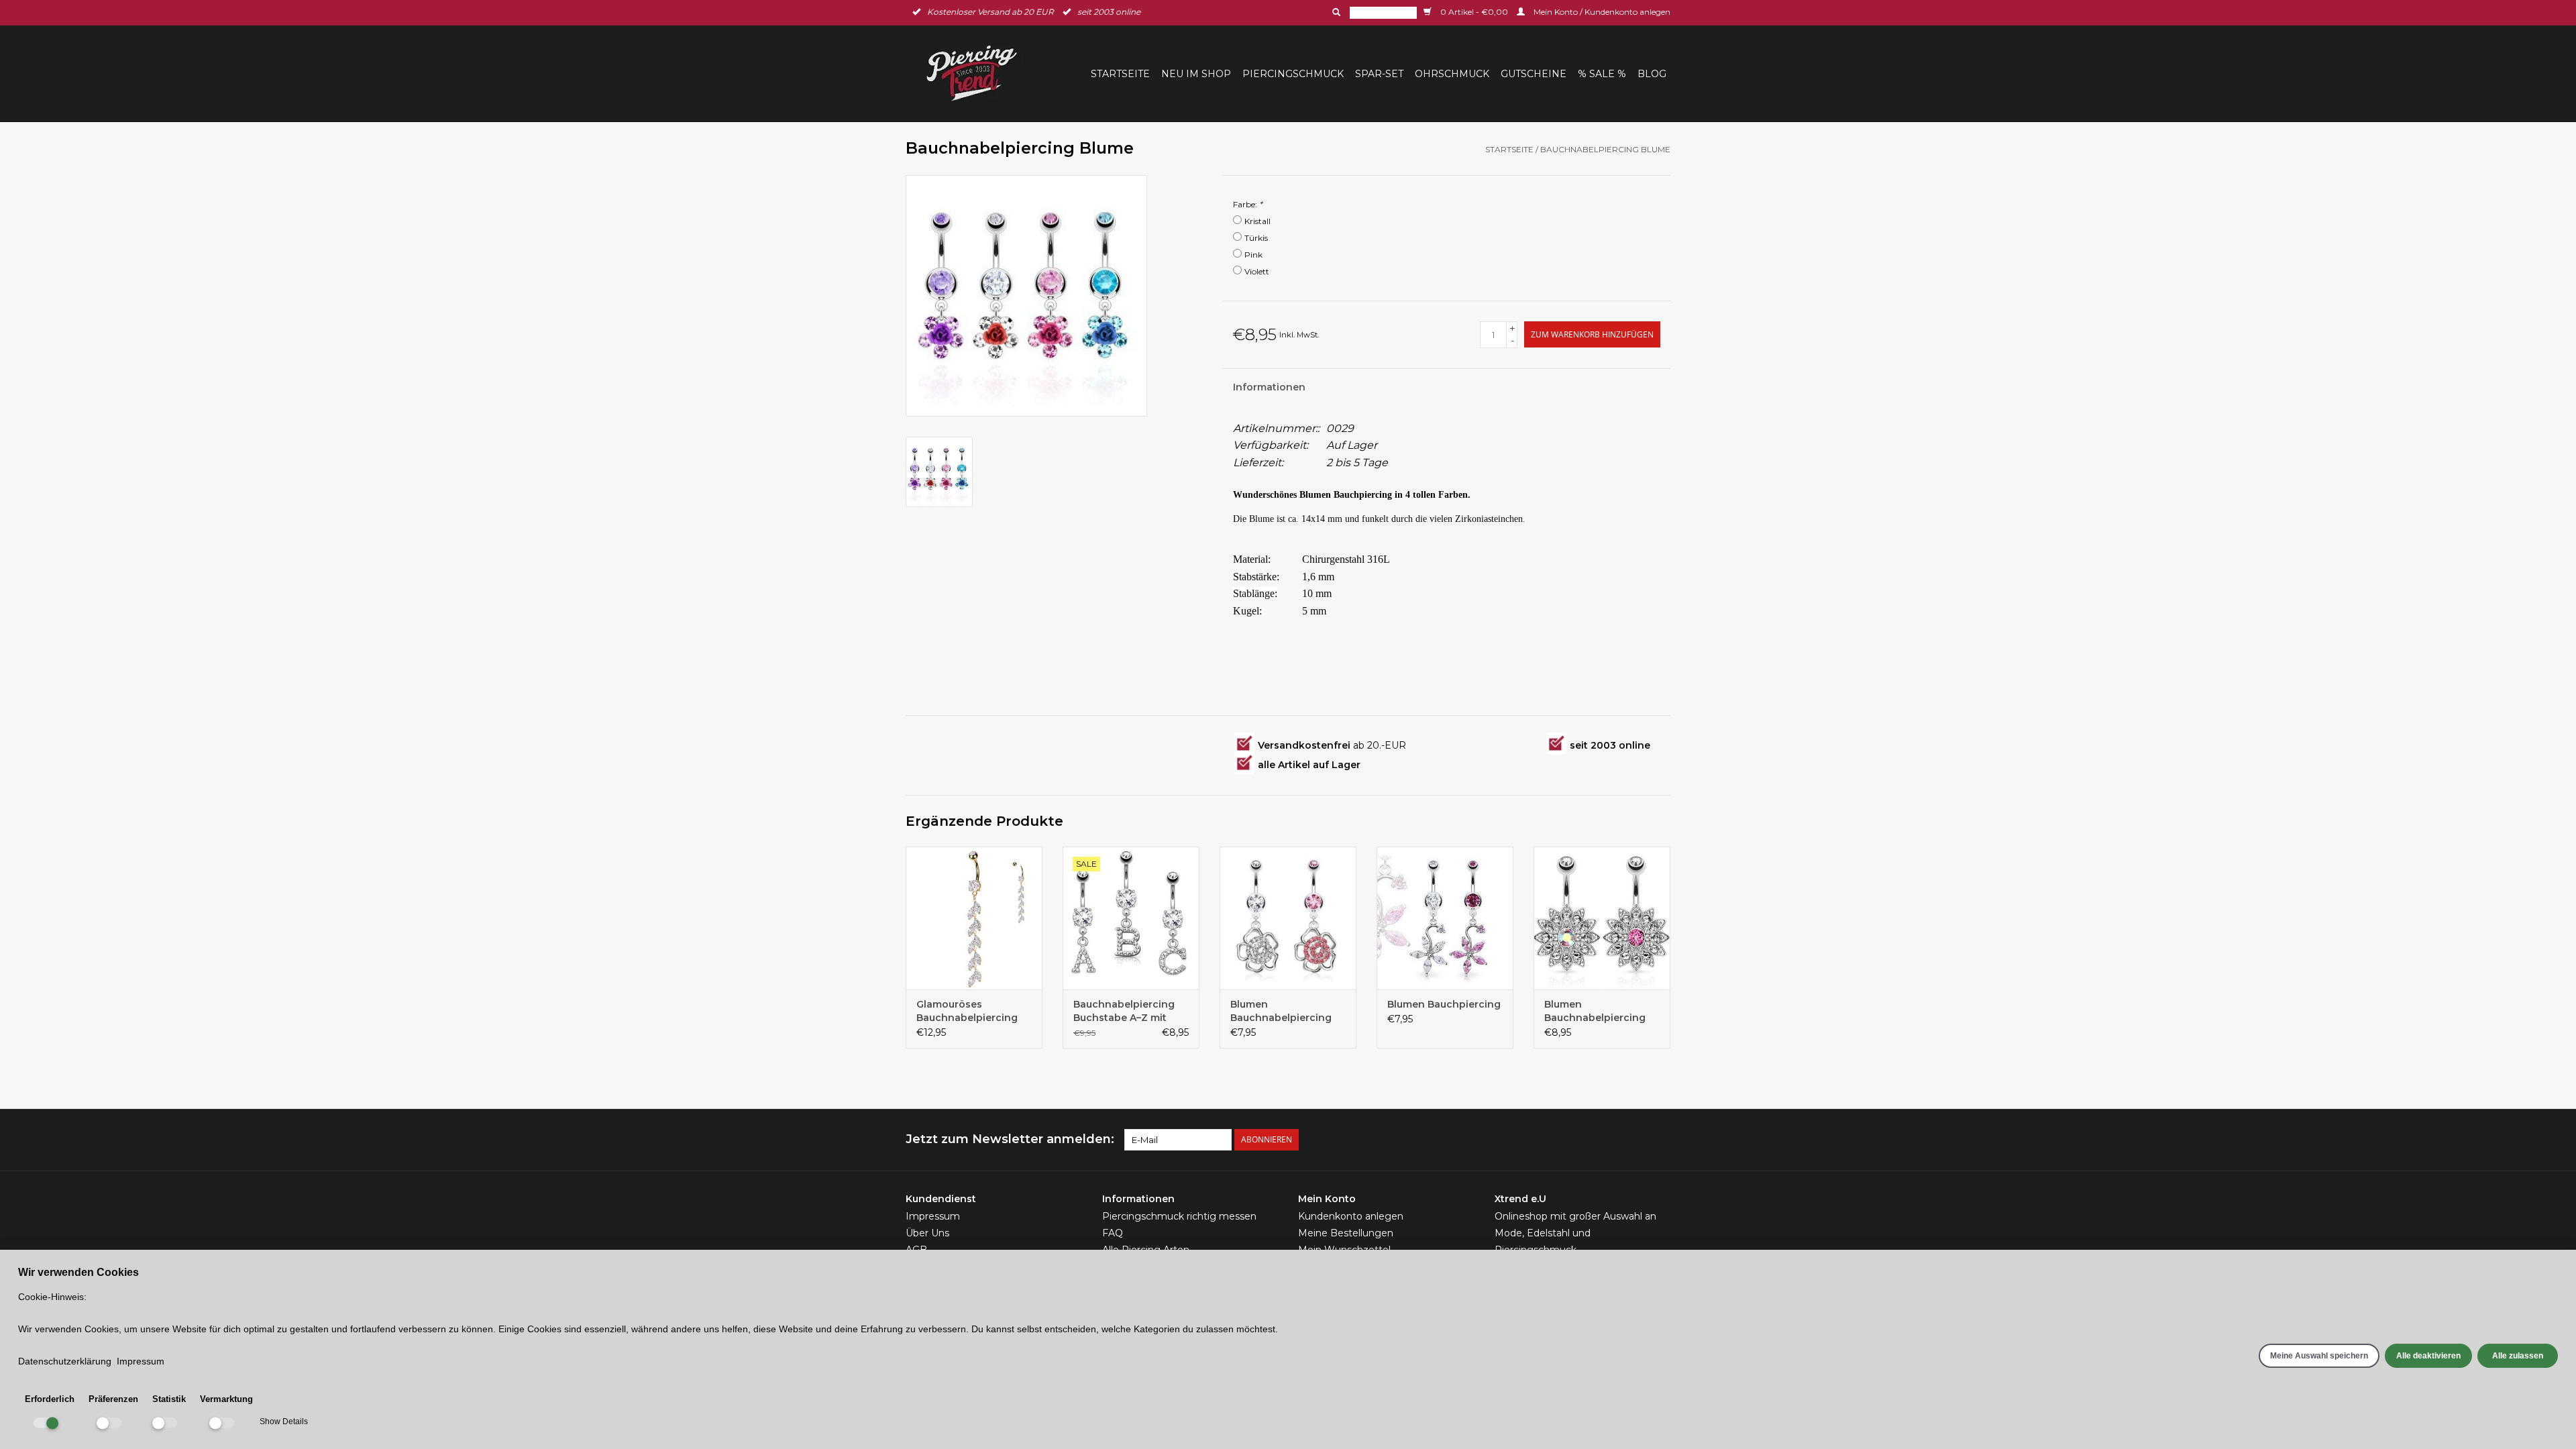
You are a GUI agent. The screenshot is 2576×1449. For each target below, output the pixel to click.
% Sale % (1602, 74)
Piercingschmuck (1293, 74)
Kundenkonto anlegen (1351, 1216)
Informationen (1269, 387)
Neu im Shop (1196, 74)
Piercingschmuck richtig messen (1179, 1216)
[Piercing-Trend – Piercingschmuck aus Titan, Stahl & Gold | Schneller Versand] (980, 73)
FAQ (1113, 1233)
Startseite (1120, 74)
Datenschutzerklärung (65, 1361)
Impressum (933, 1216)
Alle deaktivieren (2428, 1356)
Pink (1253, 255)
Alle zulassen (2518, 1356)
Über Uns (927, 1233)
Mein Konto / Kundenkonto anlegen (1601, 12)
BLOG (1652, 74)
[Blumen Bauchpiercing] (1445, 918)
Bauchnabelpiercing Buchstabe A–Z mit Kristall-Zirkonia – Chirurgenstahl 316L (1124, 1011)
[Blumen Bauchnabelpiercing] (1288, 918)
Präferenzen (113, 1399)
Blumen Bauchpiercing (1444, 1004)
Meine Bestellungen (1346, 1233)
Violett (1257, 271)
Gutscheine (1534, 74)
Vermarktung (226, 1399)
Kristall (1257, 221)
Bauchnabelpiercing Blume (1605, 149)
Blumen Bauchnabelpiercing (1281, 1011)
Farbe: (1248, 204)
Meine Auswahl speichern (2319, 1356)
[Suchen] (1335, 12)
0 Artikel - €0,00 (1474, 12)
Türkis (1256, 238)
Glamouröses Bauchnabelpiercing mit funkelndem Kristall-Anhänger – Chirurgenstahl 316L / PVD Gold (969, 1011)
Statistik (169, 1399)
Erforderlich (50, 1399)
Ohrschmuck (1452, 74)
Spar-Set (1379, 74)
